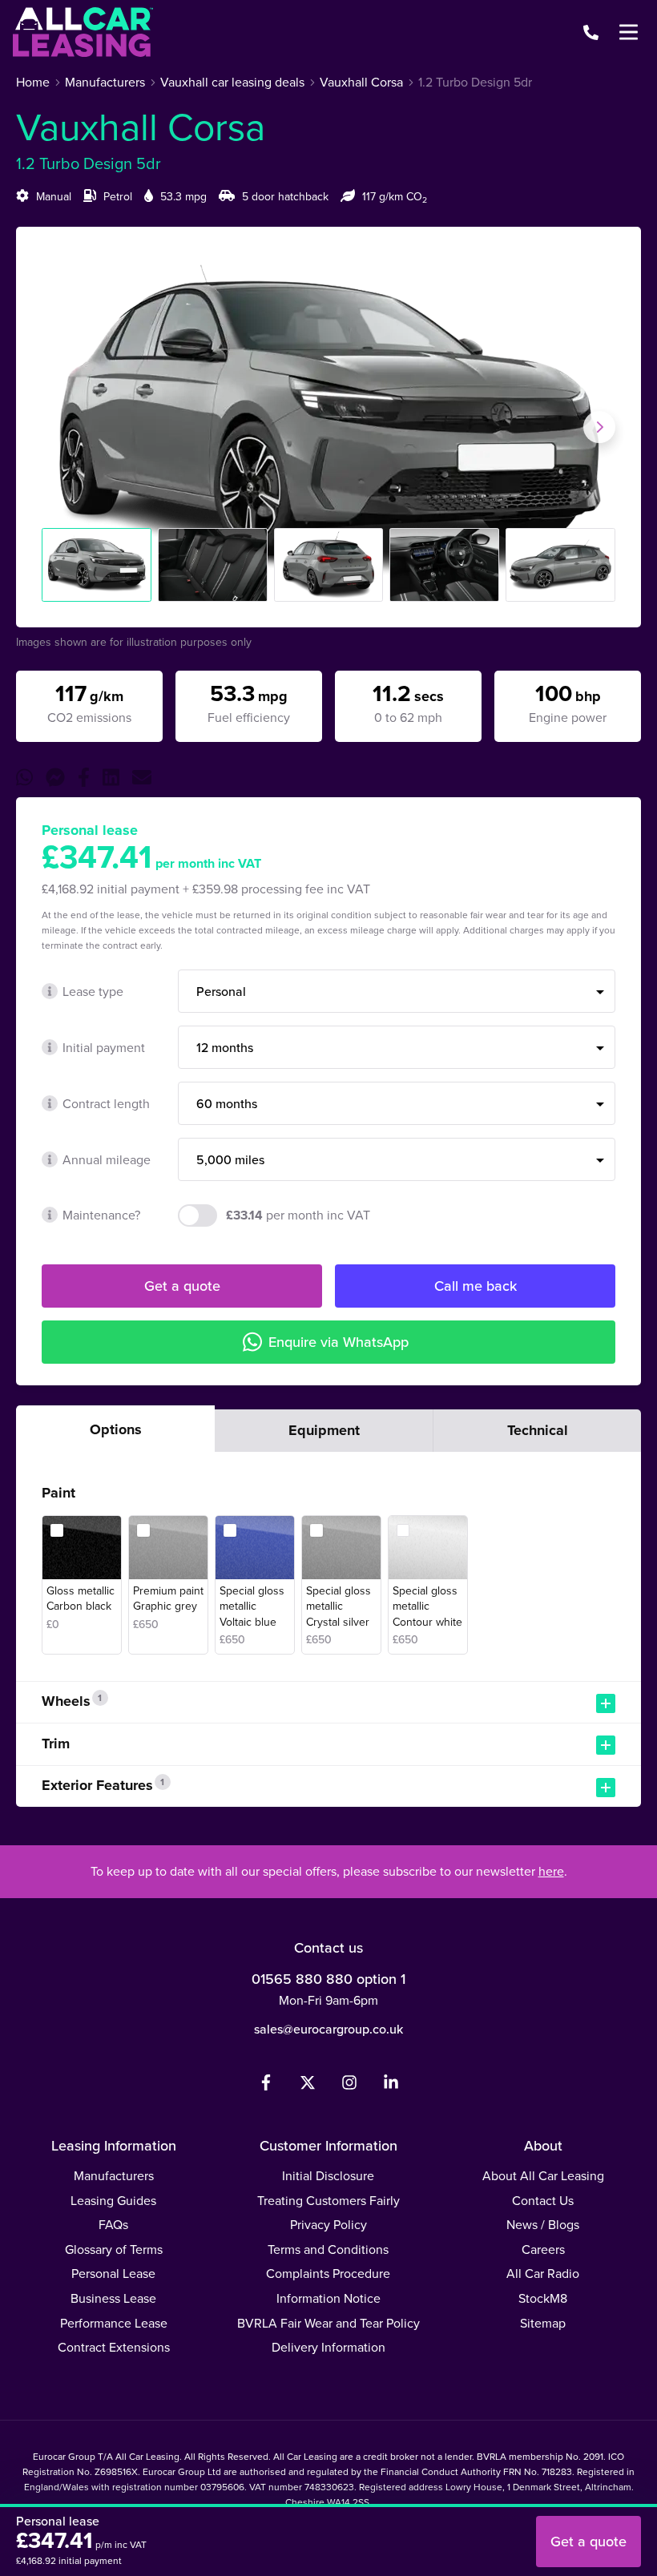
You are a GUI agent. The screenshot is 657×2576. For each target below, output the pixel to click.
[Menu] (628, 32)
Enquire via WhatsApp (339, 1342)
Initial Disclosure (328, 2176)
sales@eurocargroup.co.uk (328, 2029)
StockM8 (543, 2298)
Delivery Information (328, 2347)
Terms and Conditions (328, 2249)
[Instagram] (349, 2086)
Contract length (106, 1104)
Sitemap (543, 2323)
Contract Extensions (114, 2347)
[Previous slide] (58, 427)
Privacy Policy (328, 2225)
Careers (543, 2249)
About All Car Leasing (543, 2176)
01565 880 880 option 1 (328, 1979)
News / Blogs (543, 2225)
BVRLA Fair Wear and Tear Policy (328, 2323)
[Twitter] (308, 2086)
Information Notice (328, 2298)
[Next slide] (599, 427)
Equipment (324, 1430)
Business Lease (113, 2298)
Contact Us (543, 2201)
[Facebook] (266, 2086)
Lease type (93, 992)
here (551, 1871)
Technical (538, 1430)
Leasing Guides (113, 2201)
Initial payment (104, 1048)
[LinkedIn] (391, 2086)
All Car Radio (543, 2274)
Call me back (476, 1286)
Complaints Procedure (328, 2274)
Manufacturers (114, 2176)
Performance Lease (114, 2323)
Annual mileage (107, 1160)
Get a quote (182, 1286)
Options (116, 1429)
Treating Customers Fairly (328, 2201)
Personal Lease (113, 2274)
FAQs (113, 2225)
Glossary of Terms (114, 2249)
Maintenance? (101, 1215)
